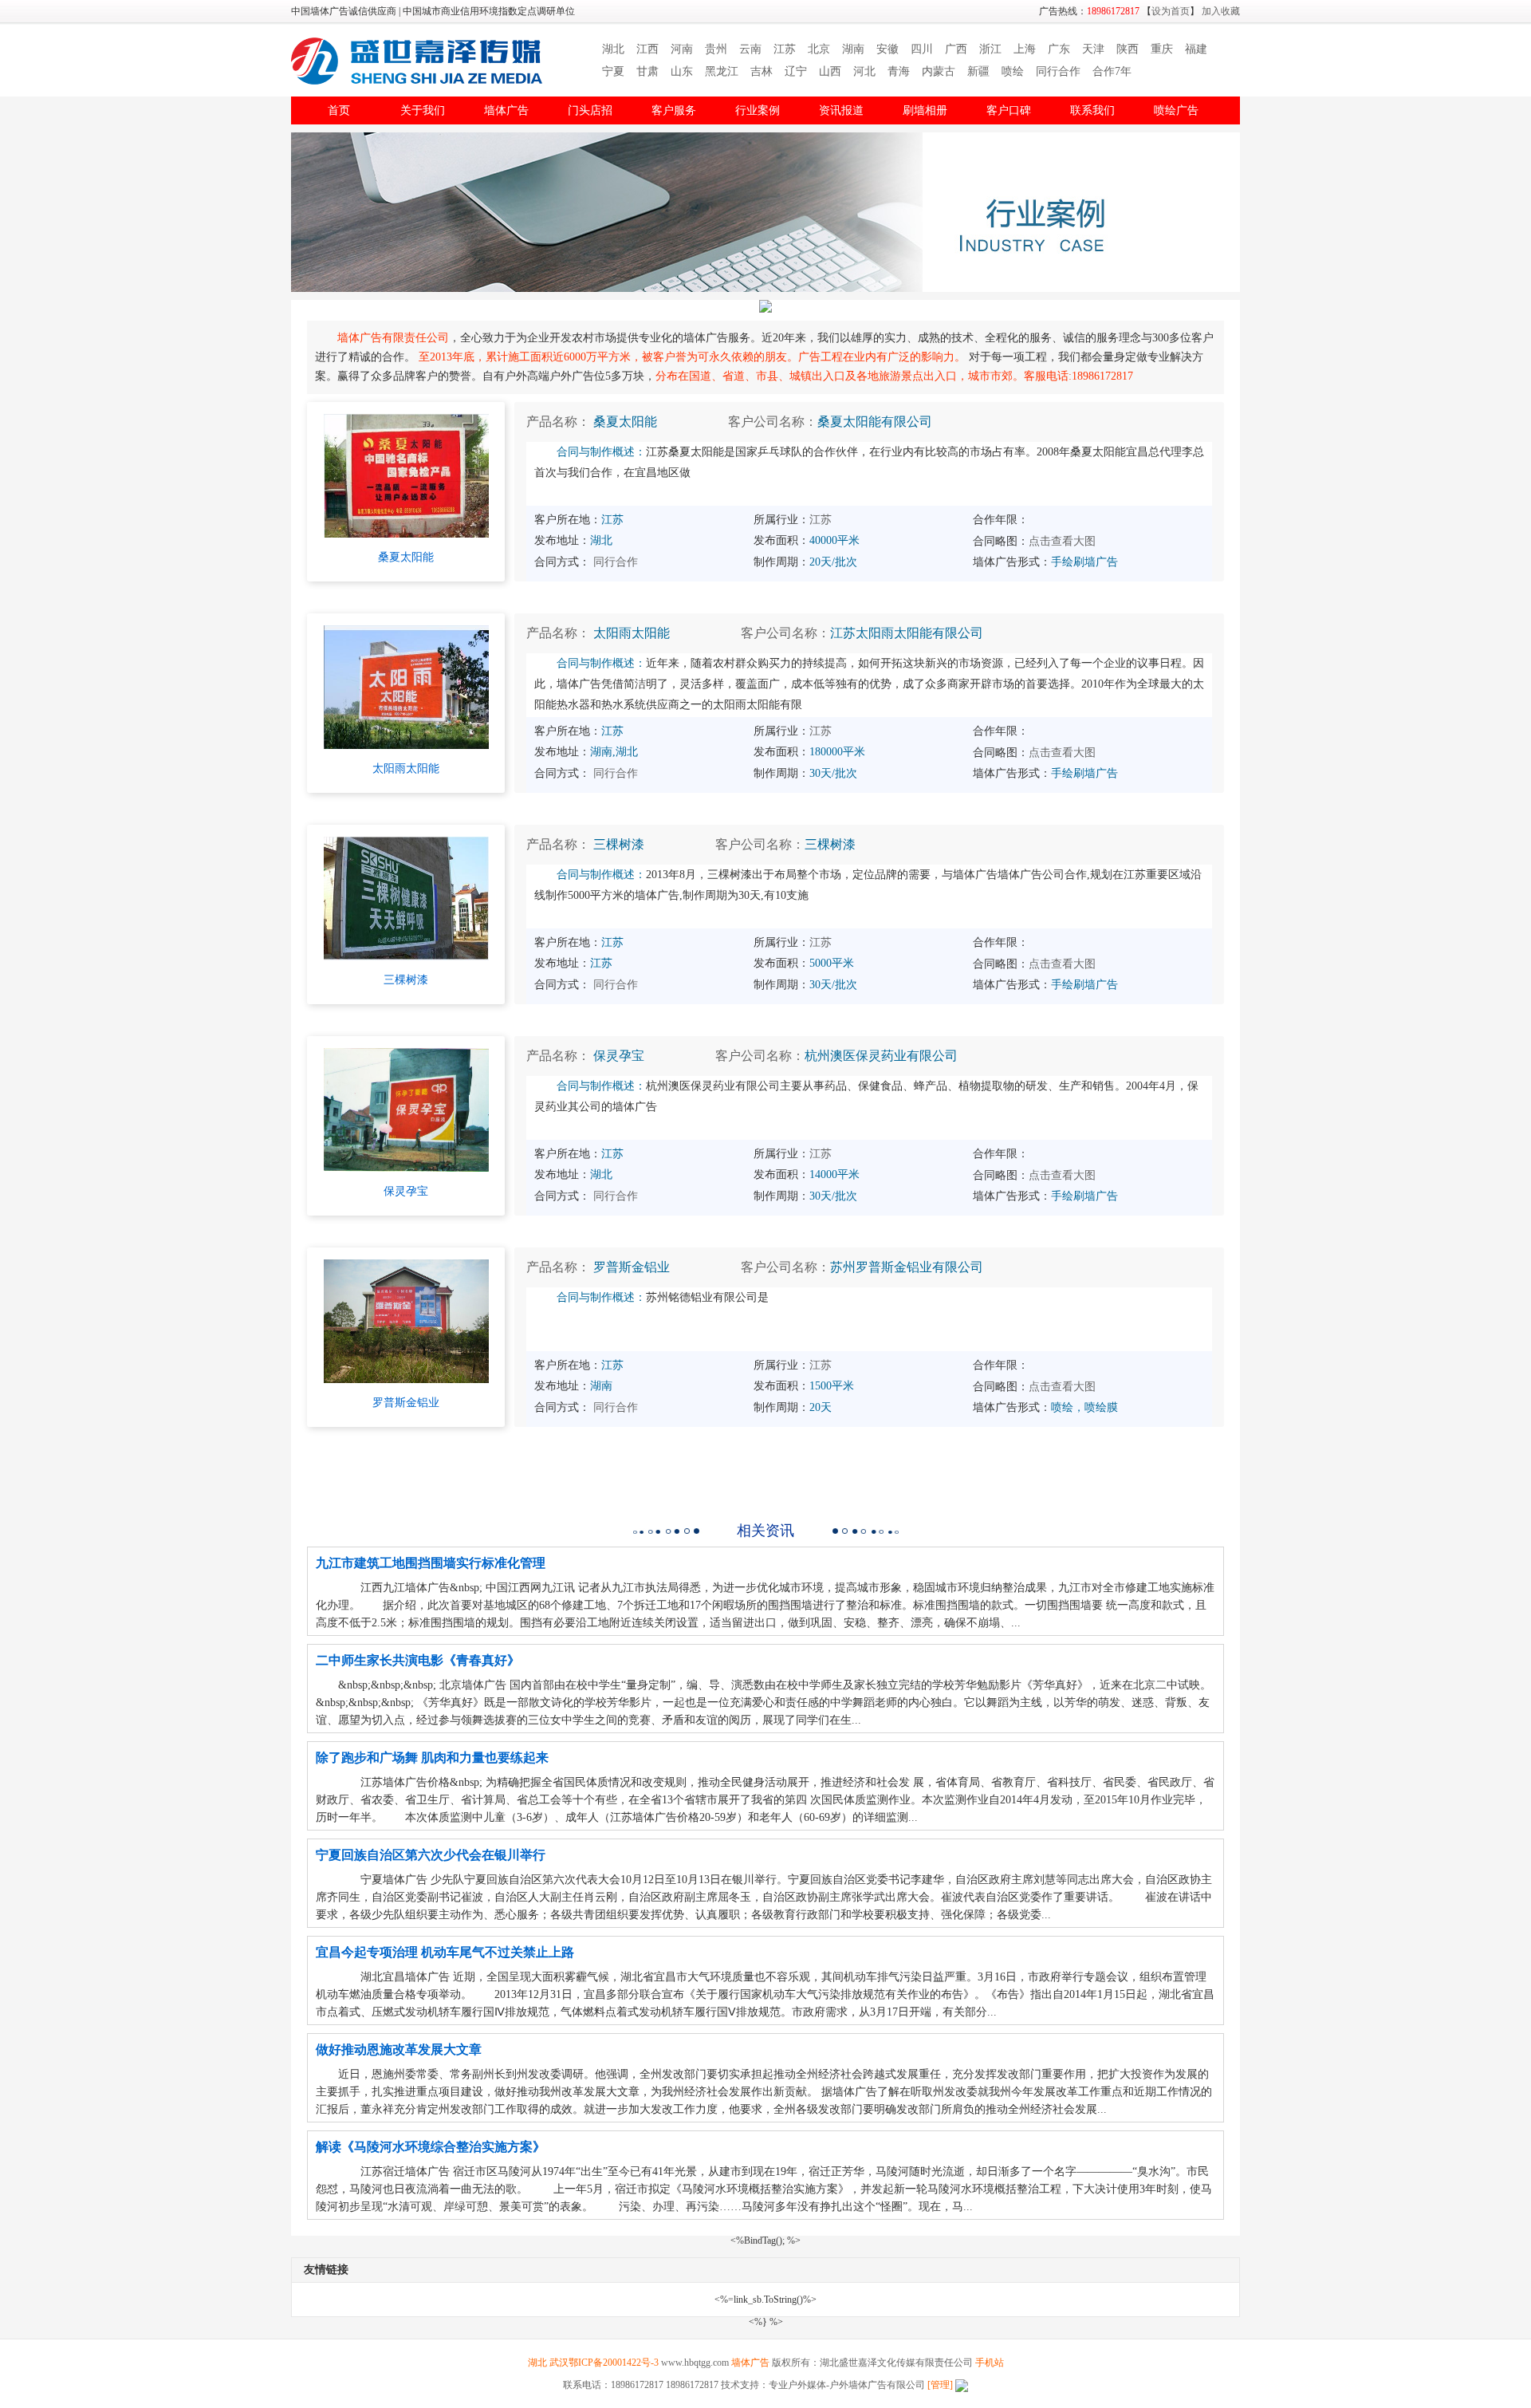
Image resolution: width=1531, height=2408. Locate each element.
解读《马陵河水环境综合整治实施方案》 (431, 2147)
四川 (922, 49)
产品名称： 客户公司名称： (729, 422)
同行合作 (1058, 71)
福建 (1196, 49)
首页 (339, 110)
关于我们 (423, 110)
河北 (864, 71)
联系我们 (1092, 110)
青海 (899, 71)
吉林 (762, 71)
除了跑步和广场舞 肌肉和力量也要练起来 (432, 1758)
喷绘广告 (1176, 110)
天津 (1093, 49)
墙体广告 (506, 110)
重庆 (1162, 49)
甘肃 (647, 71)
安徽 (888, 49)
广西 (956, 49)
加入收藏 (1221, 11)
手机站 (990, 2363)
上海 (1025, 49)
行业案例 (758, 110)
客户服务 (674, 110)
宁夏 (613, 71)
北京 (819, 49)
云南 (750, 49)
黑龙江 (722, 71)
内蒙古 (939, 71)
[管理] (940, 2385)
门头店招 (590, 110)
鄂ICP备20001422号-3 (614, 2363)
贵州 (716, 49)
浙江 (990, 49)
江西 (647, 49)
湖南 (853, 49)
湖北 (613, 49)
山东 (682, 71)
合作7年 (1112, 71)
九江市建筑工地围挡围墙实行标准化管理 (431, 1563)
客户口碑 (1009, 110)
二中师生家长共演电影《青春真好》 (418, 1660)
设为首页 (1171, 11)
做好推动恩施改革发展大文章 (399, 2049)
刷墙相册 (925, 110)
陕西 (1128, 49)
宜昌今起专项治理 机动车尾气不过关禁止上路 (445, 1952)
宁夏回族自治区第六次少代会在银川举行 (431, 1855)
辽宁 (796, 71)
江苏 (785, 49)
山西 (830, 71)
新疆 (978, 71)
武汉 (559, 2363)
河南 (682, 49)
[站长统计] (960, 2385)
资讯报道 (841, 110)
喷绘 (1013, 71)
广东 (1059, 49)
